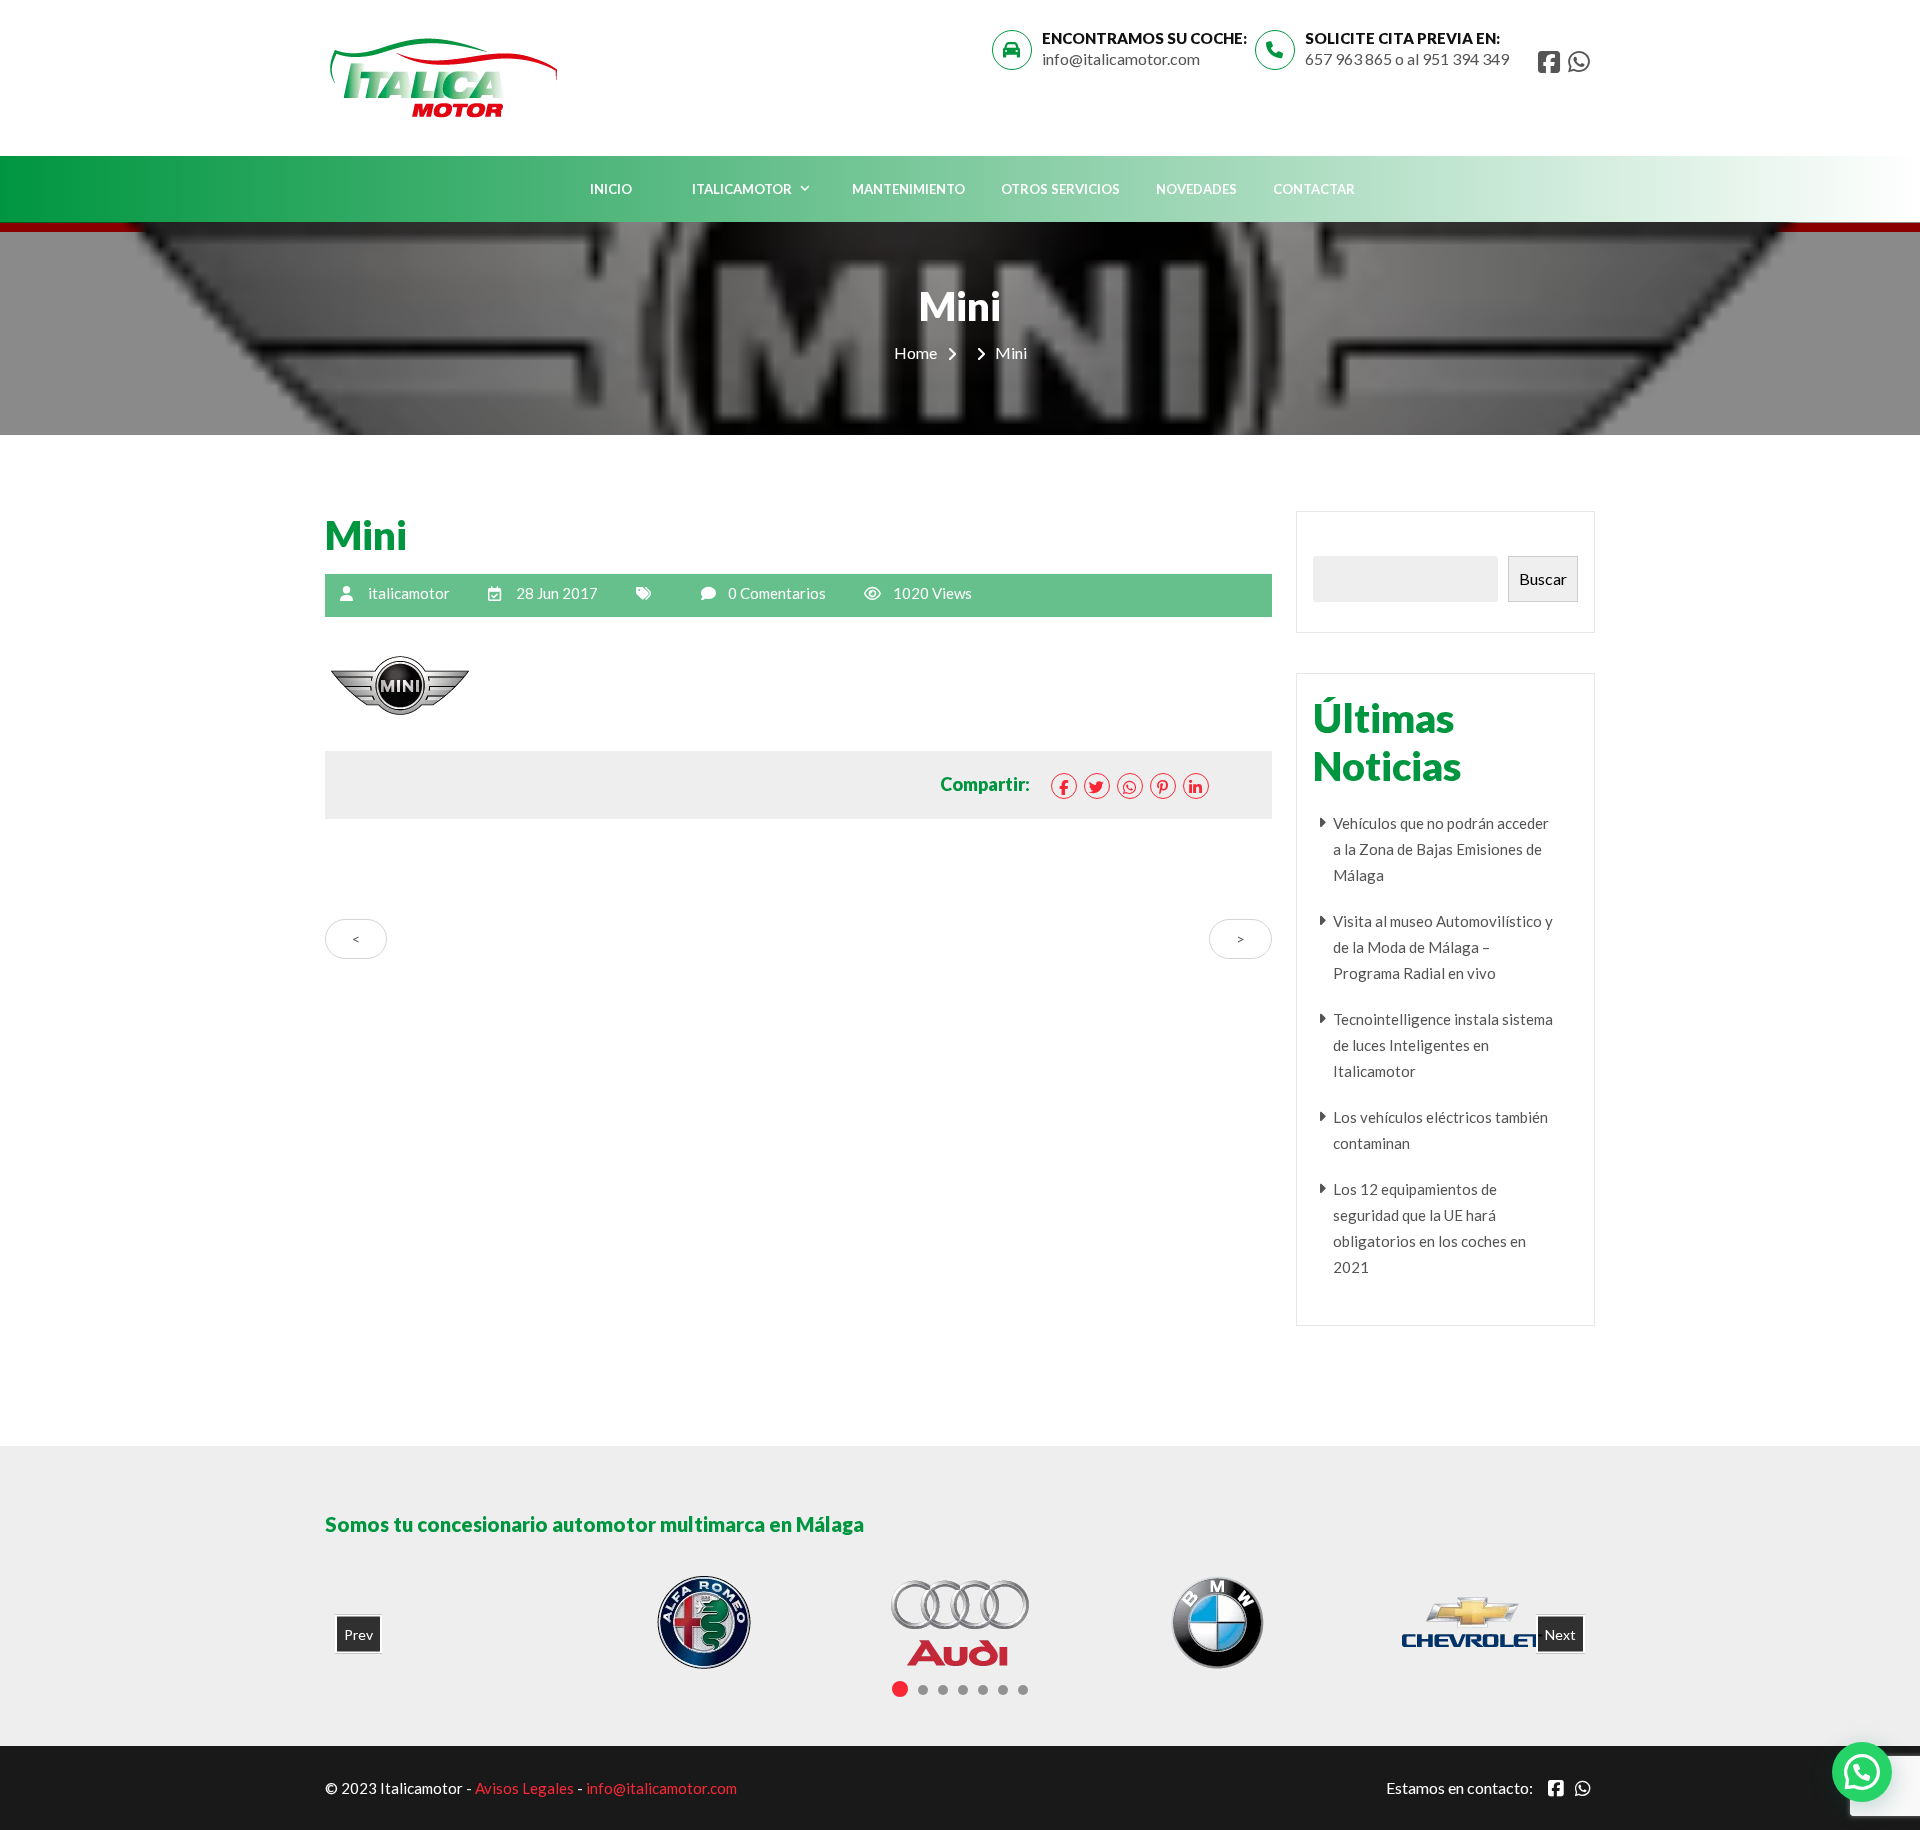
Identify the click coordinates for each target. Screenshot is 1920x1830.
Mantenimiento (908, 189)
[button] (1862, 1772)
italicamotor (409, 593)
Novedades (1196, 189)
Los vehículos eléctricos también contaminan (1440, 1130)
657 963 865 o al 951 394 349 (1407, 58)
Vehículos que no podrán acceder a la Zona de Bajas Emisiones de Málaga (1441, 849)
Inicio (611, 189)
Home (915, 352)
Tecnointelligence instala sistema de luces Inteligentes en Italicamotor (1443, 1045)
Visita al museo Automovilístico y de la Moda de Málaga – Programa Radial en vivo (1443, 947)
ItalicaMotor (742, 189)
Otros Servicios (1060, 189)
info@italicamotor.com (1121, 58)
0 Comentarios (777, 593)
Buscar (1543, 578)
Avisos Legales (524, 1788)
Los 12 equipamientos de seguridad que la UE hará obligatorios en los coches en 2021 (1429, 1228)
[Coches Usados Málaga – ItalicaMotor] (445, 74)
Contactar (1314, 189)
